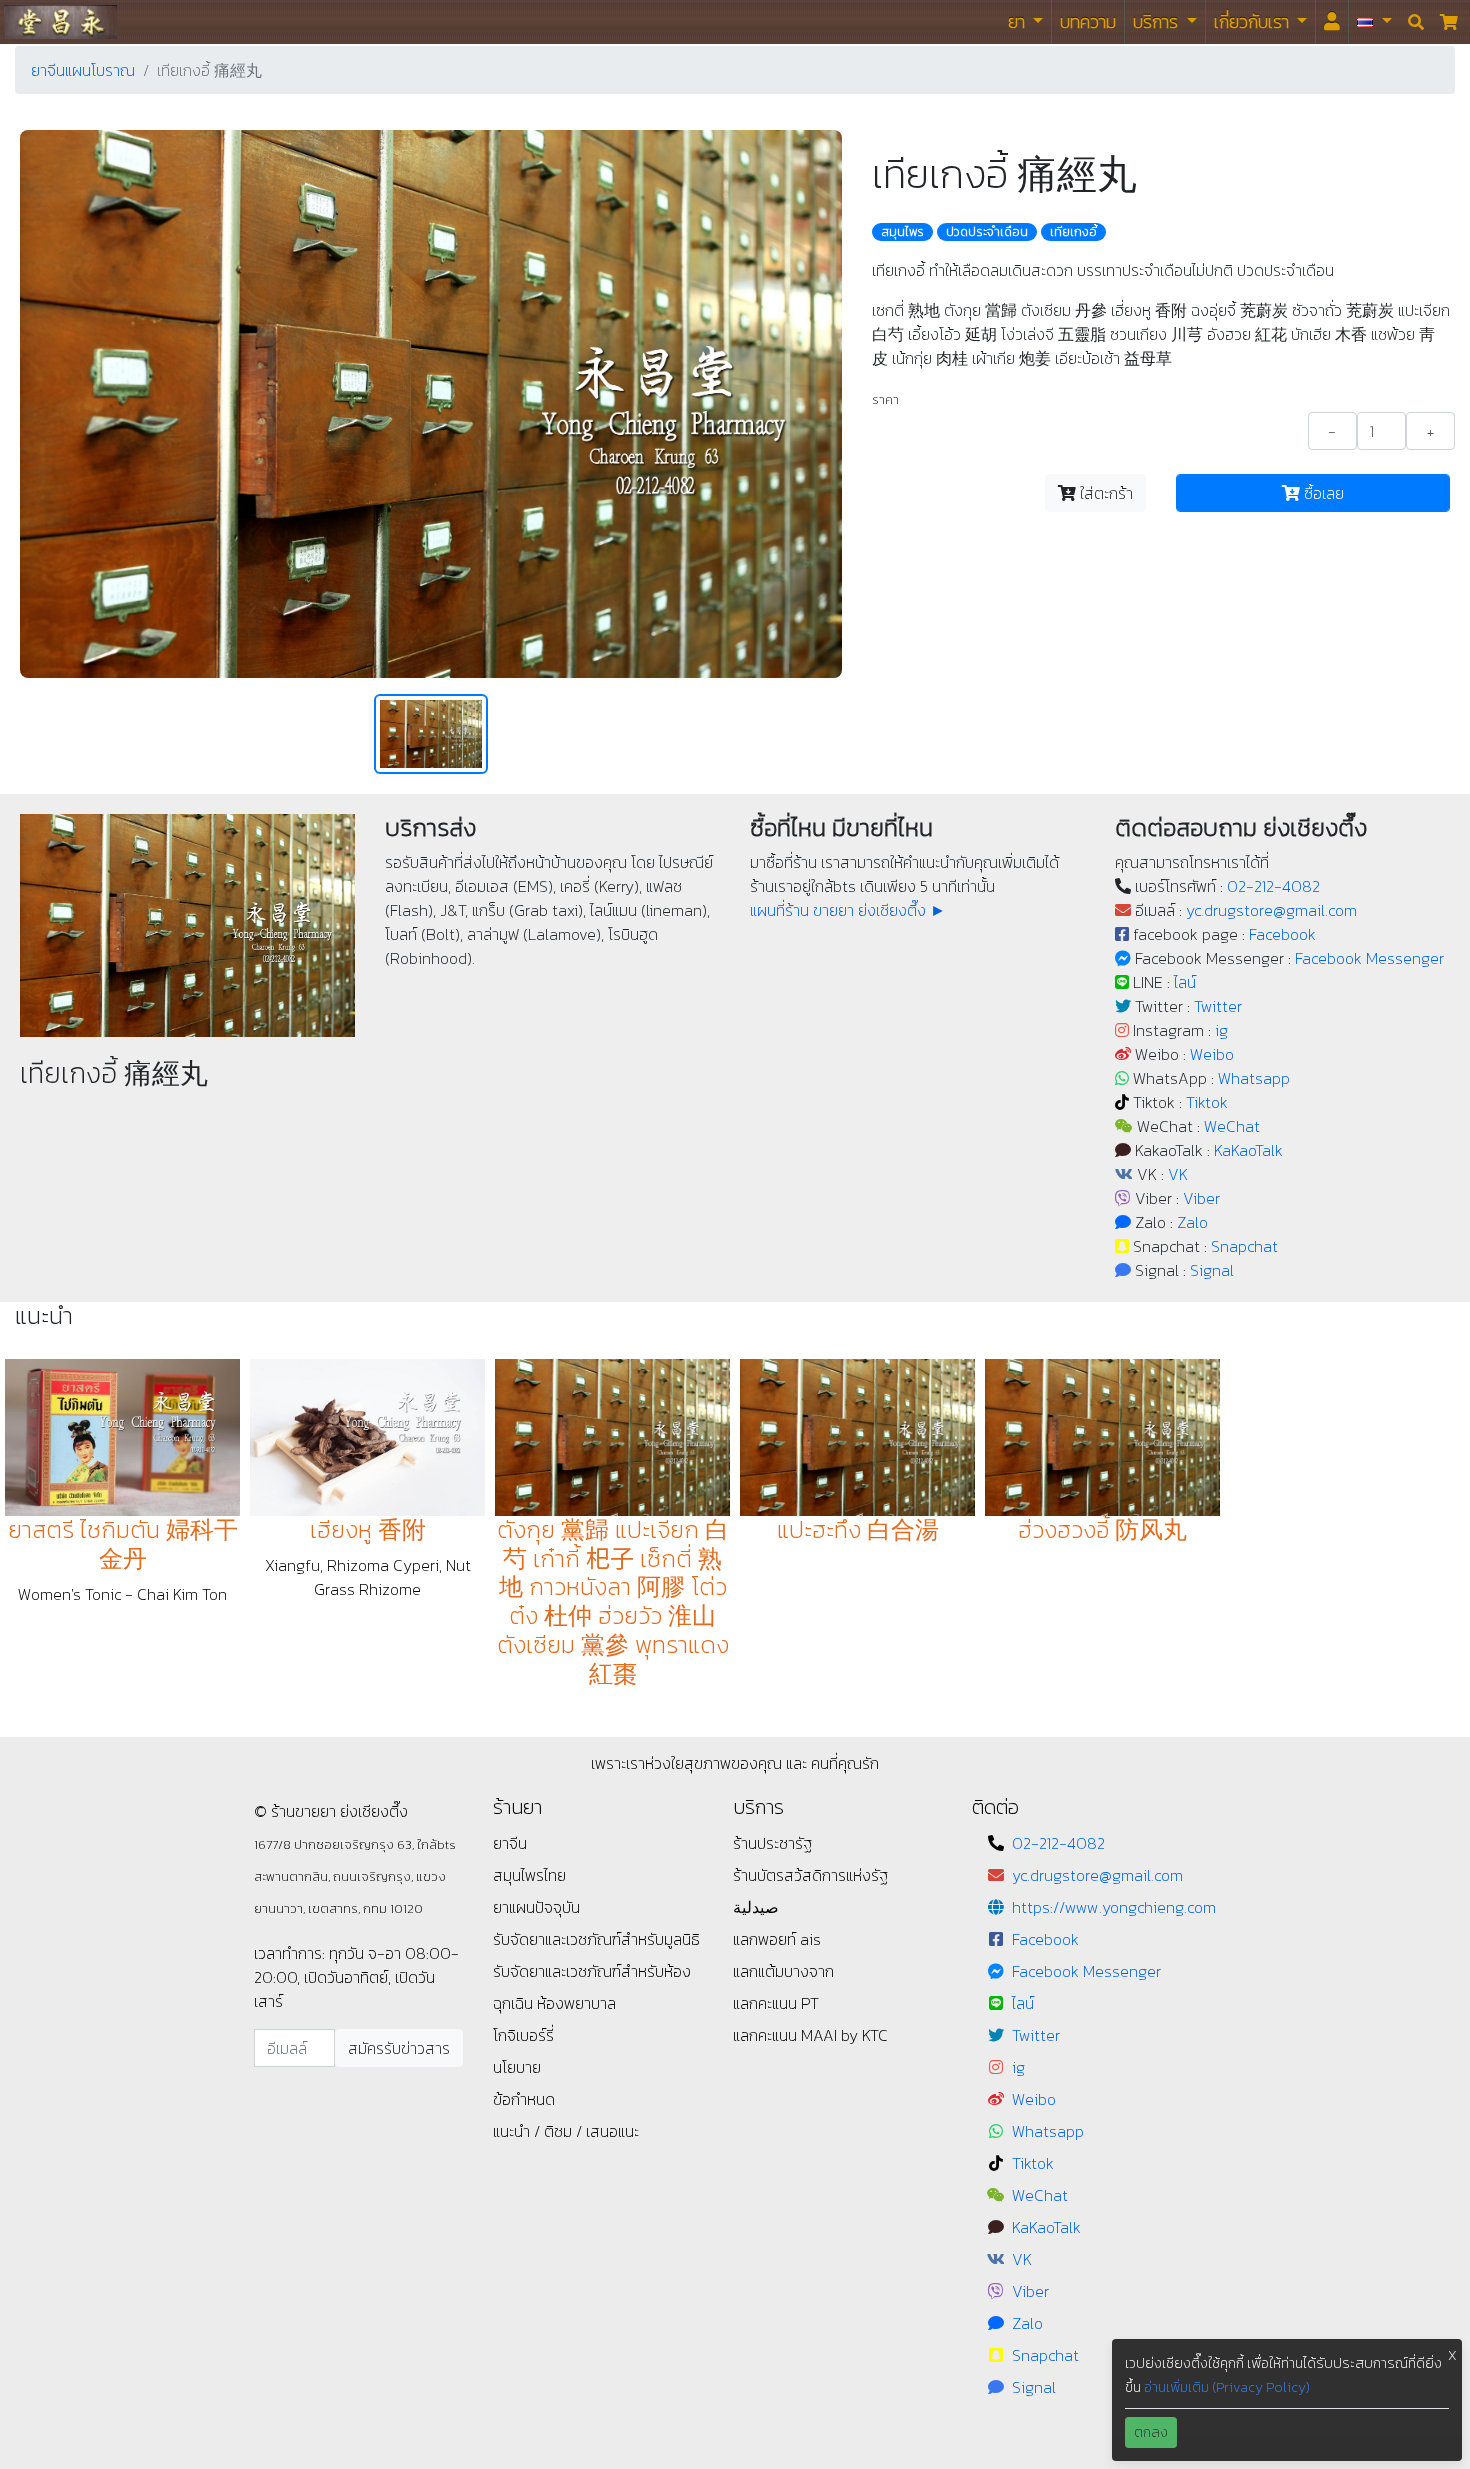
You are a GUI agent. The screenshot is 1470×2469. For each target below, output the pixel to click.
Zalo (1192, 1222)
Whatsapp (1254, 1078)
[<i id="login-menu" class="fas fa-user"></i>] (1332, 22)
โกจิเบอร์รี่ (523, 2035)
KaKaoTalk (1248, 1150)
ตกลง (1151, 2432)
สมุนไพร (902, 232)
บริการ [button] (1157, 21)
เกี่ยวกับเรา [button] (1253, 21)
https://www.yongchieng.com (1114, 1907)
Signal (1212, 1270)
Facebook (1282, 934)
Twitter (1218, 1006)
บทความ (1088, 21)
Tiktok (1207, 1102)
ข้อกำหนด (524, 2099)
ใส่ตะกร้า (1104, 493)
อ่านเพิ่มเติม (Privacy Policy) (1227, 2387)
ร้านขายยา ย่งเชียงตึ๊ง (60, 21)
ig (1221, 1030)
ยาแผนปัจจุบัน (536, 1907)
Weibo (1212, 1054)
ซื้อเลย (1322, 493)
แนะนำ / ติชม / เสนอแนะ (566, 2131)
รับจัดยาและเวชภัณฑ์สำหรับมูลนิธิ (596, 1939)
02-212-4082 (1273, 886)
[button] (1374, 22)
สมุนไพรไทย (529, 1875)
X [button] (1452, 2355)
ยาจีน (510, 1843)
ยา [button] (1018, 21)
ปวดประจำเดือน (987, 232)
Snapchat (1244, 1246)
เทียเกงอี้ (1073, 232)
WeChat (1232, 1126)
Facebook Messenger (1369, 958)
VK (1178, 1174)
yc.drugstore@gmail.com (1271, 910)
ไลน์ (1185, 982)
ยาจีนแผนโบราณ (83, 70)
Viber (1201, 1198)
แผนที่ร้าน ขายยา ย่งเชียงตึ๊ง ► (848, 910)
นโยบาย (517, 2067)
